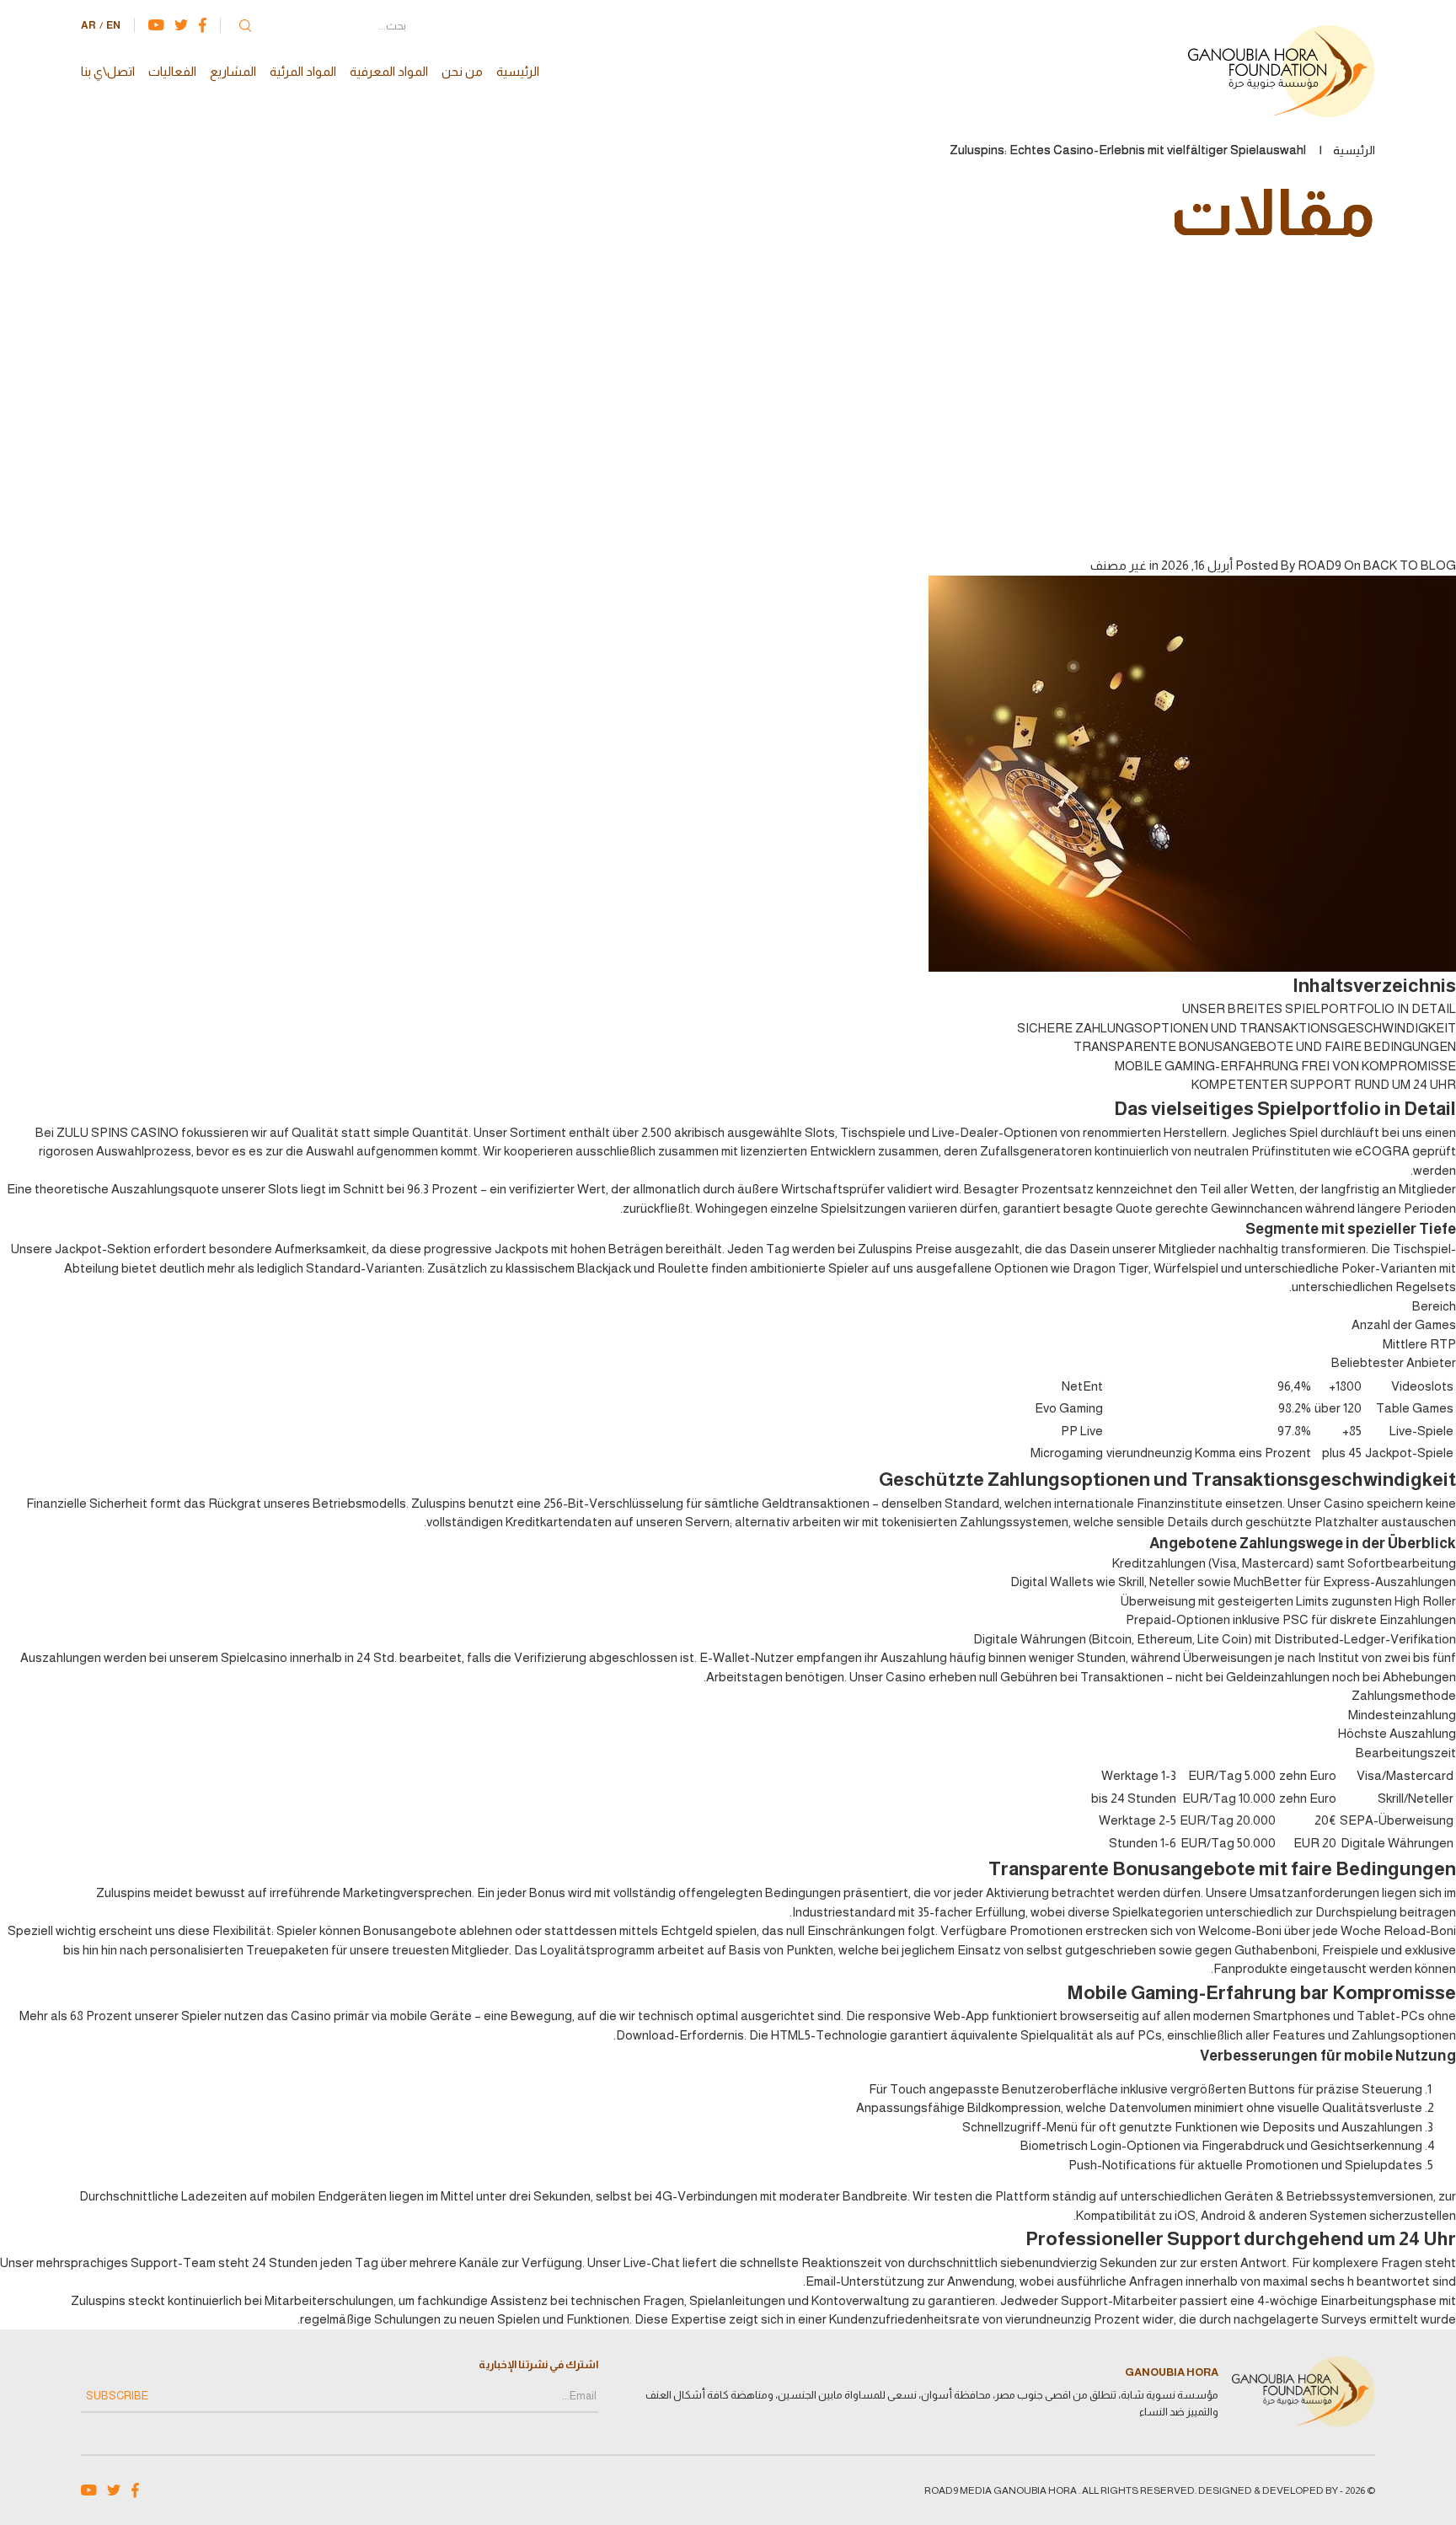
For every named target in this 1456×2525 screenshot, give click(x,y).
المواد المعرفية (389, 71)
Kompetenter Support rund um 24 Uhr (1324, 1084)
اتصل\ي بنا (108, 71)
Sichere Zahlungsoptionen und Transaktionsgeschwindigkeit (1237, 1028)
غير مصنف (1119, 565)
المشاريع (233, 71)
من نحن (462, 71)
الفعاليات (172, 71)
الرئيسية (518, 71)
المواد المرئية (303, 71)
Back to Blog (1410, 565)
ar (88, 25)
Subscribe (117, 2396)
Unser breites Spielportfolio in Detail (1319, 1008)
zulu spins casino (118, 1132)
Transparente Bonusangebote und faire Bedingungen (1265, 1046)
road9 (1319, 565)
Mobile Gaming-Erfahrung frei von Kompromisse (1285, 1066)
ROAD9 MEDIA (958, 2490)
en (113, 25)
